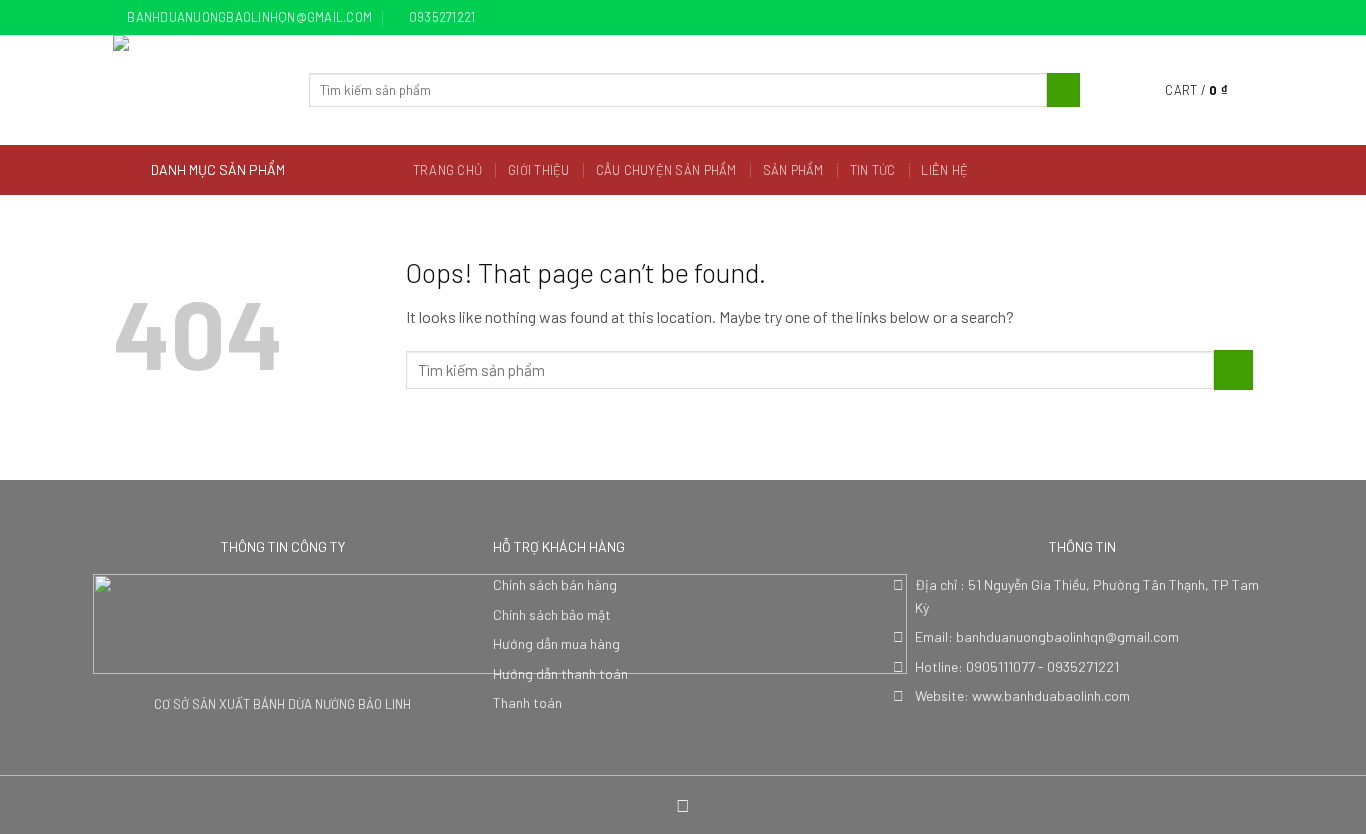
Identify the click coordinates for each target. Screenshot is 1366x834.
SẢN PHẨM (793, 170)
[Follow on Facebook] (1186, 18)
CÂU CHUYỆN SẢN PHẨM (666, 170)
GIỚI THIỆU (539, 170)
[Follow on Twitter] (1224, 18)
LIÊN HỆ (944, 170)
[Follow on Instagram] (1205, 18)
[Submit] (1063, 90)
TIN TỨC (873, 170)
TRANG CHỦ (447, 170)
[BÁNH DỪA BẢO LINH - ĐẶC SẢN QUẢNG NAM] (196, 90)
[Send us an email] (1243, 18)
